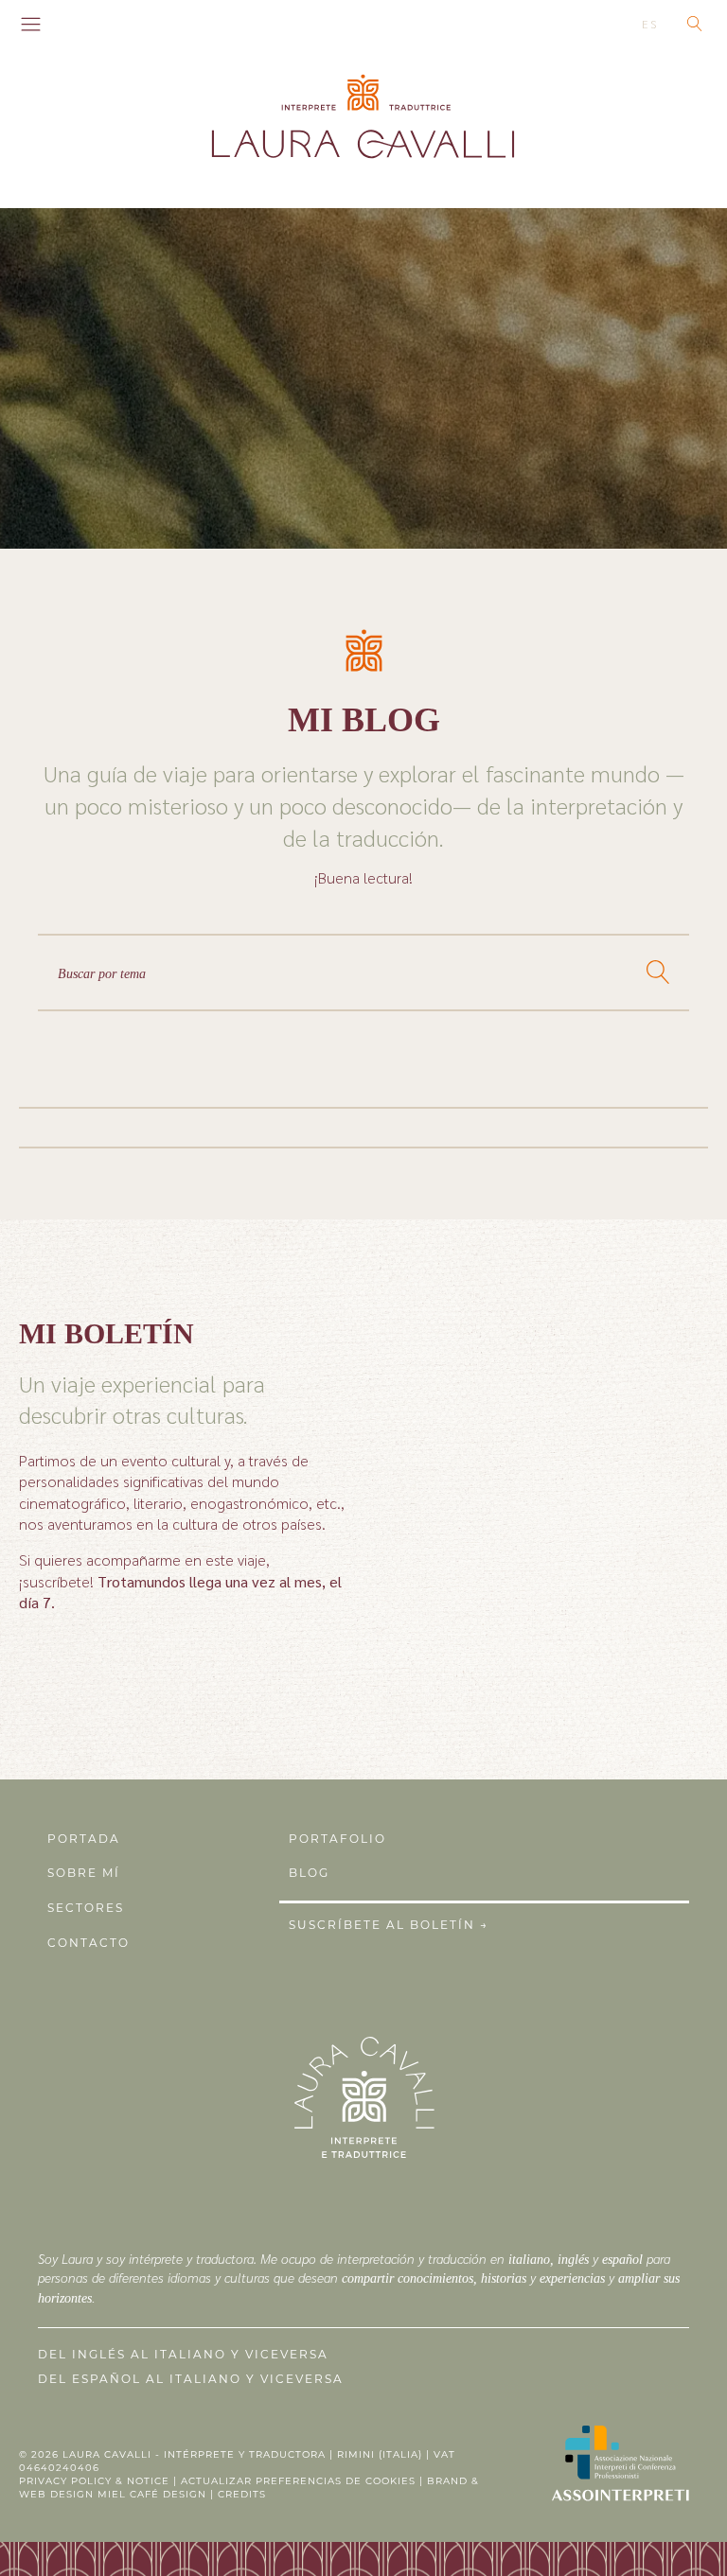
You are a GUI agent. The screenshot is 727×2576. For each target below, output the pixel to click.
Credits (242, 2494)
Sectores (86, 1908)
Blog (309, 1873)
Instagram (74, 24)
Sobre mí (84, 1873)
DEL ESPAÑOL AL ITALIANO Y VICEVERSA (191, 2379)
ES (650, 24)
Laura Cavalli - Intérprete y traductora (194, 2454)
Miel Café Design (152, 2494)
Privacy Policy (65, 2481)
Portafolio (337, 1839)
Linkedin (98, 24)
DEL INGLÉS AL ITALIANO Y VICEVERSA (183, 2354)
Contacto (89, 1943)
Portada (84, 1839)
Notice (148, 2481)
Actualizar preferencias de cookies (298, 2481)
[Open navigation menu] (31, 26)
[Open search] (695, 24)
